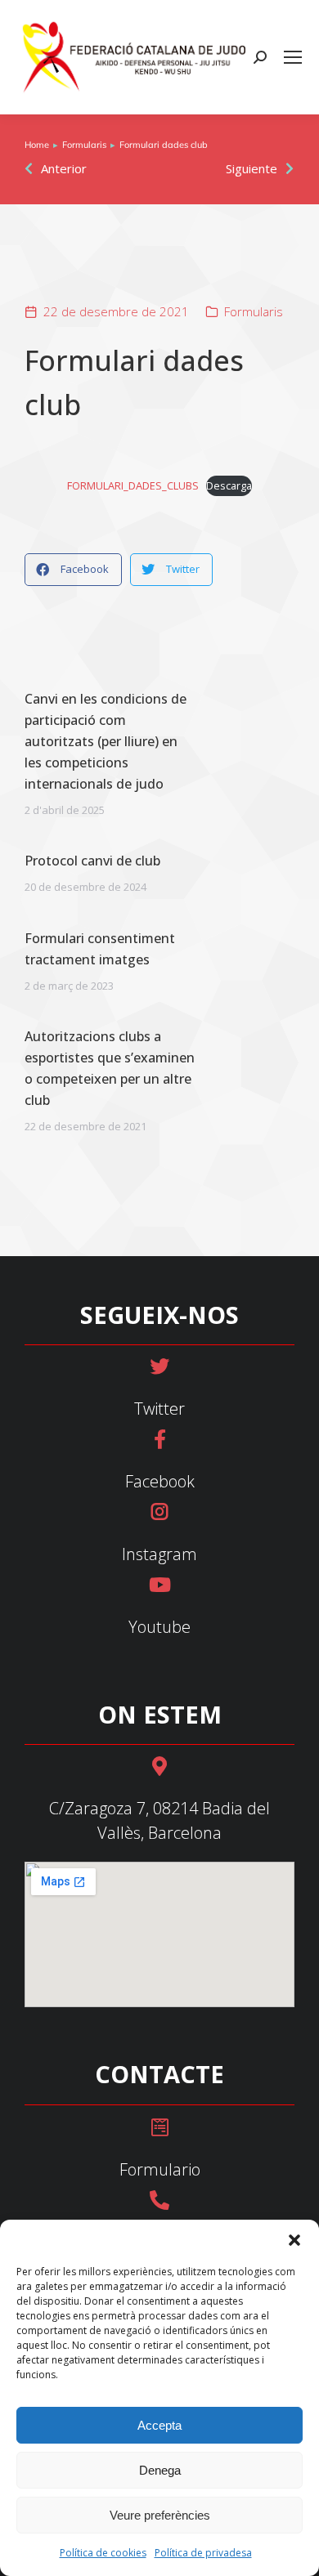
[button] (294, 2240)
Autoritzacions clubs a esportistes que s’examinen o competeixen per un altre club (110, 1068)
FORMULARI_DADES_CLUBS (133, 485)
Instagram (159, 1554)
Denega (160, 2470)
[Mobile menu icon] (293, 57)
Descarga (229, 485)
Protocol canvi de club (92, 861)
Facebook (160, 1481)
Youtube (159, 1627)
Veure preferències (160, 2515)
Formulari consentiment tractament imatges (100, 949)
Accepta (159, 2425)
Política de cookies (103, 2553)
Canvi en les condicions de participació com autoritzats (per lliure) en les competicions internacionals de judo (106, 741)
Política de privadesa (203, 2553)
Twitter (159, 1409)
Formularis (254, 311)
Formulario (160, 2169)
